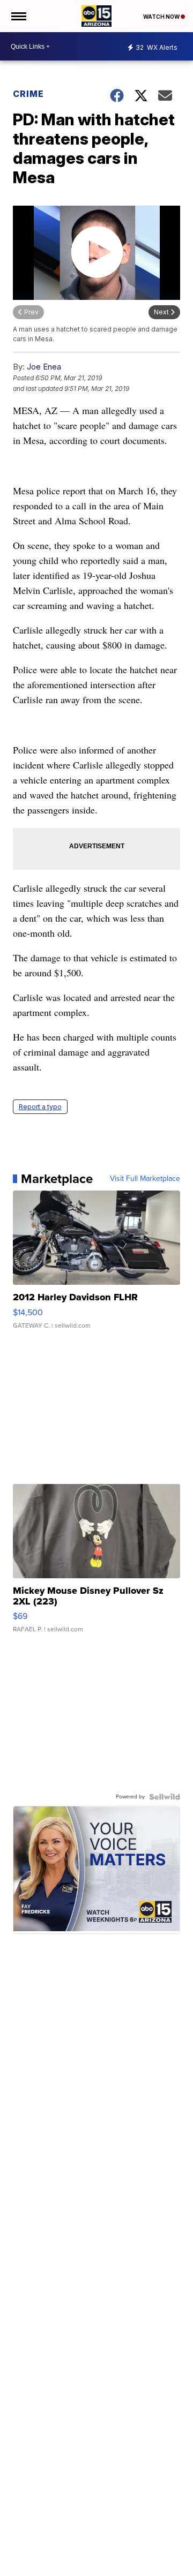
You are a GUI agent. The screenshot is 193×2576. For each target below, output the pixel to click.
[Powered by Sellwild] (165, 1797)
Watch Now (162, 17)
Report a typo (40, 1107)
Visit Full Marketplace (145, 1179)
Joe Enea (44, 367)
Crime (28, 94)
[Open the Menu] (18, 16)
